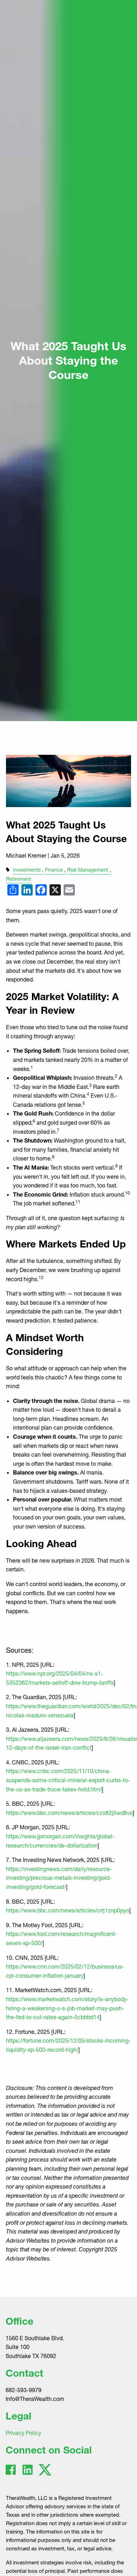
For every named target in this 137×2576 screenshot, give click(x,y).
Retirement (19, 879)
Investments (27, 870)
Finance (54, 870)
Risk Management (88, 870)
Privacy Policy (23, 2433)
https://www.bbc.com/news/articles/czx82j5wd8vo (69, 1813)
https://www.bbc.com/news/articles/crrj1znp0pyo (68, 1910)
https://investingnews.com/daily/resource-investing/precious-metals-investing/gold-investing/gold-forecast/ (59, 1878)
